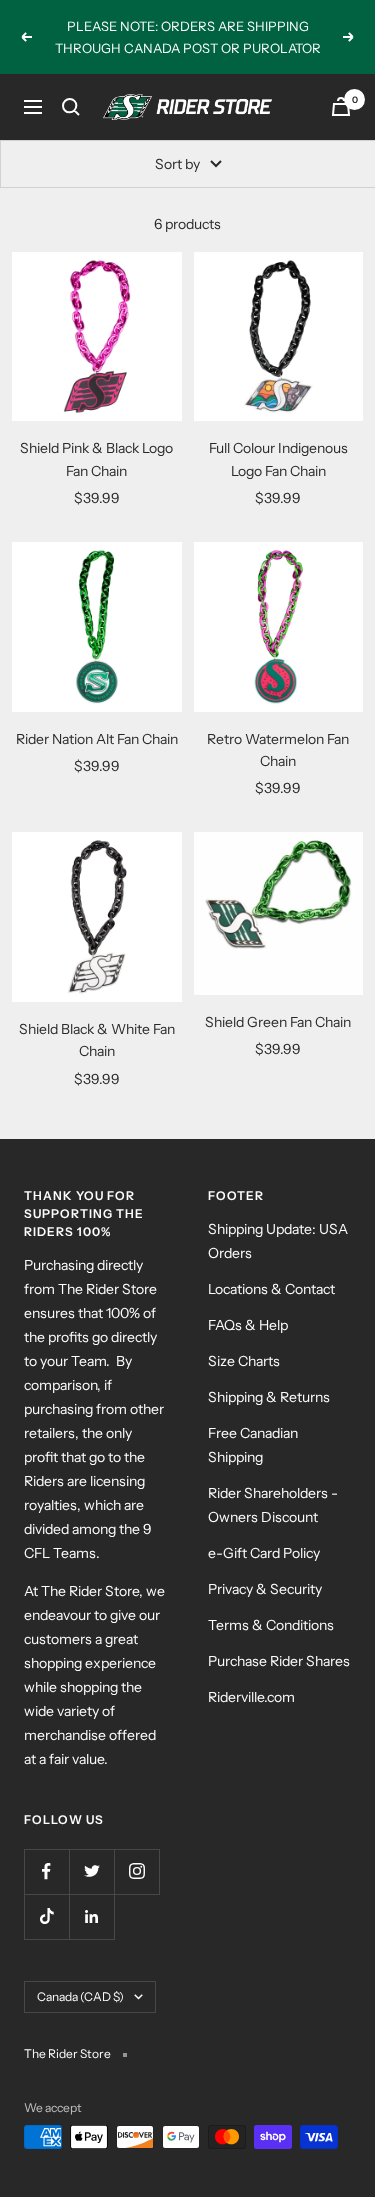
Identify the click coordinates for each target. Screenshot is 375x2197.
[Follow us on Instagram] (136, 1871)
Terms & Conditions (271, 1625)
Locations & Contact (271, 1289)
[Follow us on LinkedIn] (91, 1916)
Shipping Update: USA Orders (278, 1241)
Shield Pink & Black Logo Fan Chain (96, 459)
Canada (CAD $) (80, 1996)
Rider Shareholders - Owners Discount (273, 1505)
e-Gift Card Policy (264, 1553)
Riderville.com (251, 1697)
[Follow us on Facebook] (46, 1871)
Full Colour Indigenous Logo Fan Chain (278, 459)
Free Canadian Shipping (253, 1445)
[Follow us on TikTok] (46, 1916)
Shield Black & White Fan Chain (97, 1040)
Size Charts (244, 1361)
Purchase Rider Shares (279, 1661)
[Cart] (341, 106)
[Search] (71, 107)
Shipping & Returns (269, 1397)
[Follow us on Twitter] (91, 1871)
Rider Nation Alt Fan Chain (97, 739)
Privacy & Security (265, 1589)
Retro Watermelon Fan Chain (278, 750)
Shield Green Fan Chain (278, 1022)
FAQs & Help (248, 1325)
